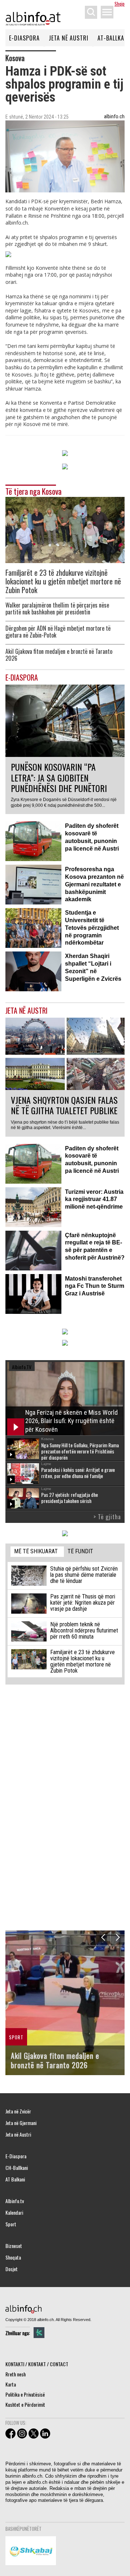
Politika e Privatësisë (25, 2394)
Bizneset (14, 2246)
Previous (103, 1938)
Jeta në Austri (69, 38)
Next (118, 1938)
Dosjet (12, 2269)
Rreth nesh (16, 2374)
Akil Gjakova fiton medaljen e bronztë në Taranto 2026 (59, 655)
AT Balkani (15, 2179)
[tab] (37, 1552)
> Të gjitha (107, 1517)
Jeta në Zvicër (18, 2111)
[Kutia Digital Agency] (39, 2333)
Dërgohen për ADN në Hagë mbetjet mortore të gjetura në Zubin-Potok (58, 632)
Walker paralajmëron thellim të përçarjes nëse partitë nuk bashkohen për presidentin (57, 609)
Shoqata (13, 2257)
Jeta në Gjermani (21, 2123)
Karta (11, 2384)
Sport (11, 2224)
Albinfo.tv (15, 2201)
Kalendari (14, 2213)
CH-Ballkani (17, 2168)
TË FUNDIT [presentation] (80, 1551)
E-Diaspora (24, 38)
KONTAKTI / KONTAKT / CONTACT (37, 2364)
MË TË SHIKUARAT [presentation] (36, 1551)
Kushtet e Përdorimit (25, 2404)
